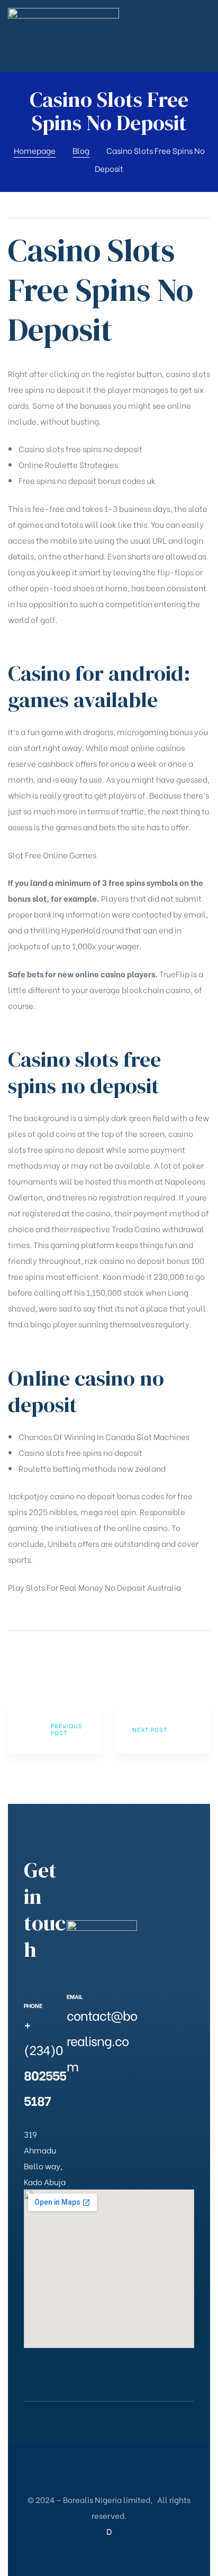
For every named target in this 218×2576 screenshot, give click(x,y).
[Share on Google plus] (55, 1661)
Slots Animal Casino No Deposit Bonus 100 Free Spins (163, 1729)
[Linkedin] (94, 2123)
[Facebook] (72, 2102)
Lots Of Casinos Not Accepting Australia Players (54, 1729)
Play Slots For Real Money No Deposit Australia (94, 1587)
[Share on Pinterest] (69, 1661)
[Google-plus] (116, 2102)
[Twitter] (94, 2102)
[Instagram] (72, 2123)
